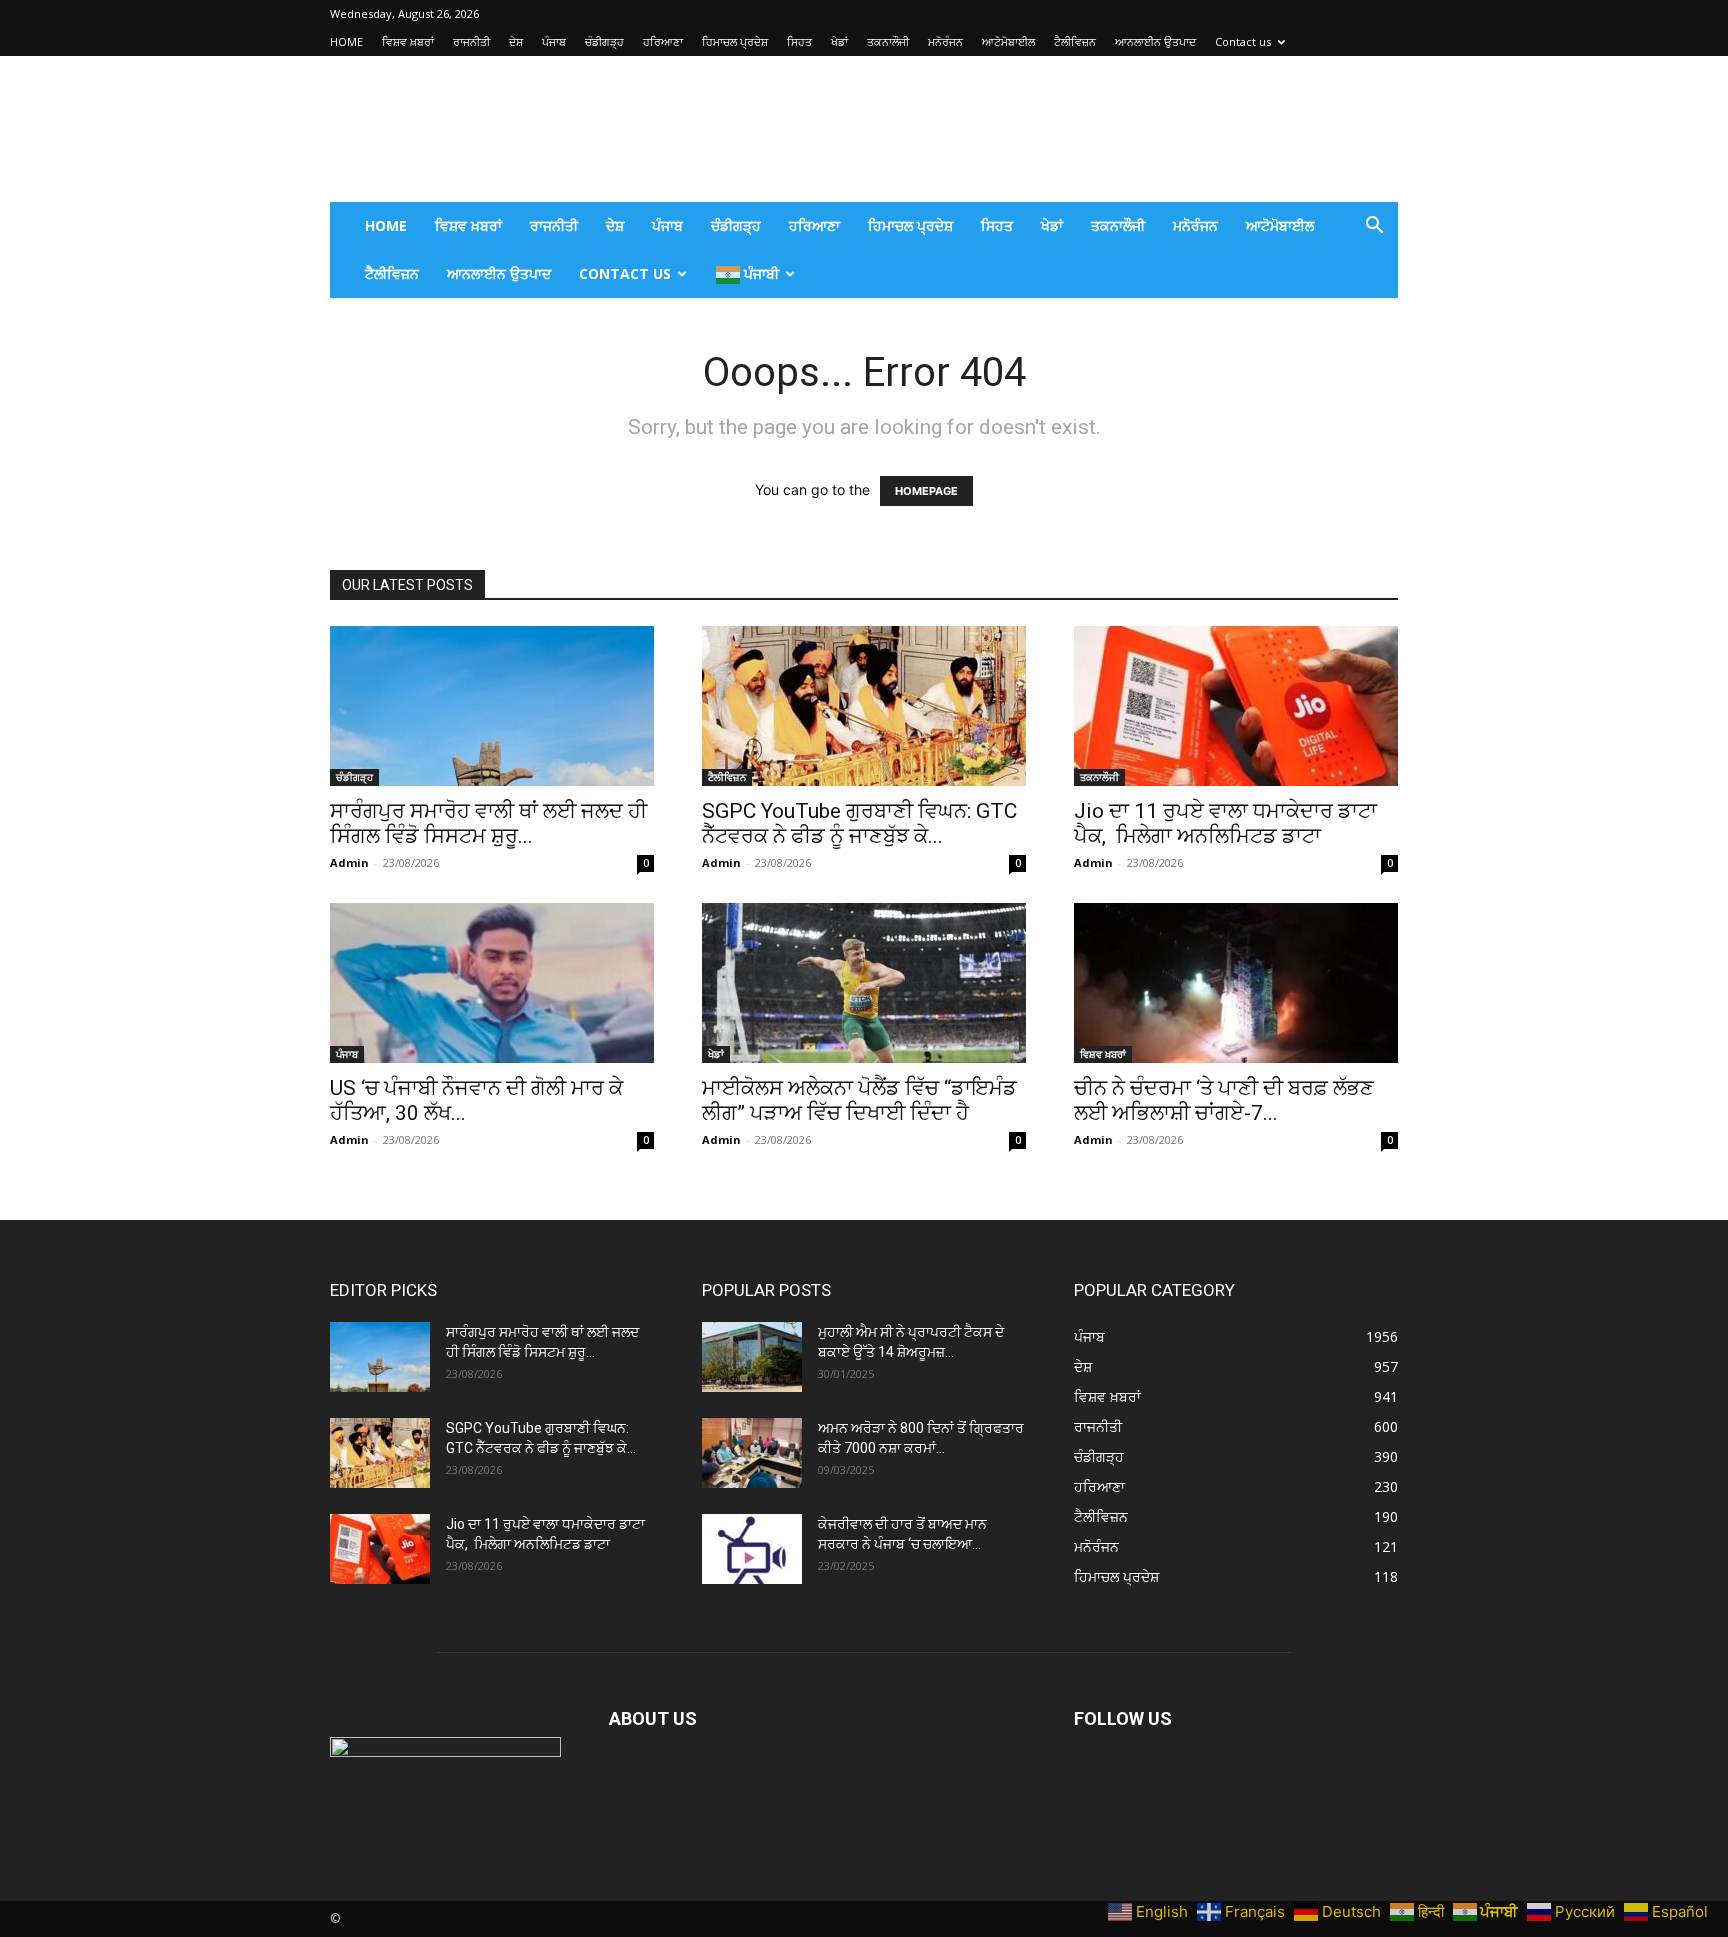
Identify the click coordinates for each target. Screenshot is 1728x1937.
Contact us (1243, 41)
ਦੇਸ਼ (516, 41)
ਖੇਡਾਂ (839, 41)
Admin (349, 862)
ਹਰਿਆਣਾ (663, 41)
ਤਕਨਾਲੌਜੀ (888, 41)
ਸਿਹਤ (799, 41)
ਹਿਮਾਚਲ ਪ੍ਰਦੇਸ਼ (735, 41)
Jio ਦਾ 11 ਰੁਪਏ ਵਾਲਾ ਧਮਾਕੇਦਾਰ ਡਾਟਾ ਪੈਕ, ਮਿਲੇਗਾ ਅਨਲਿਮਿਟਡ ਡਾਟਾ (1225, 823)
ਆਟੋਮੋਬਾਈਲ (1008, 41)
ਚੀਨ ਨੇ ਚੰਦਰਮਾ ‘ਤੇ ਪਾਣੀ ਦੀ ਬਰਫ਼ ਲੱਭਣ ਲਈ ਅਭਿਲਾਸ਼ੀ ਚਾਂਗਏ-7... (1224, 1100)
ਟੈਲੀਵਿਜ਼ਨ (1075, 41)
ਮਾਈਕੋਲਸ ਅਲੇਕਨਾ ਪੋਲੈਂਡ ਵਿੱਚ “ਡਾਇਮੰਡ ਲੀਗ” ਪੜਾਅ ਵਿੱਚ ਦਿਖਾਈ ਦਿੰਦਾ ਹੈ (859, 1100)
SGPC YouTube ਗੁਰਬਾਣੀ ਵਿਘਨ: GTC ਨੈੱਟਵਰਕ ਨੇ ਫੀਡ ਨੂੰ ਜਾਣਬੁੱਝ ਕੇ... (859, 823)
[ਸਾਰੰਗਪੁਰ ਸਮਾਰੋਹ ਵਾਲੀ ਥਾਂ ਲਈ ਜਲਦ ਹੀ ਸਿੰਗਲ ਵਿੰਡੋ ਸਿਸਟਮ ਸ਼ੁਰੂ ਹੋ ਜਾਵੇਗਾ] (492, 706)
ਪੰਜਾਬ (554, 41)
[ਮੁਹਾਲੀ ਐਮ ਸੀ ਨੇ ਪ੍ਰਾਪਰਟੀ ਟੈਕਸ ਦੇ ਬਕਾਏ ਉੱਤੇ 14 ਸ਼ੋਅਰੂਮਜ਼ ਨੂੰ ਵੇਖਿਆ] (752, 1357)
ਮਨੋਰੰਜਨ (945, 41)
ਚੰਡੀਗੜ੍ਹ (604, 41)
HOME (346, 41)
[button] (1374, 227)
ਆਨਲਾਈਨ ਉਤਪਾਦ (1155, 41)
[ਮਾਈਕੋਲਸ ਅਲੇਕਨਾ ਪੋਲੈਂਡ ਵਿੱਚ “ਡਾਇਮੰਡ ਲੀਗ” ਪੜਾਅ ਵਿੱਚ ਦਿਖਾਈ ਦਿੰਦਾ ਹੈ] (864, 983)
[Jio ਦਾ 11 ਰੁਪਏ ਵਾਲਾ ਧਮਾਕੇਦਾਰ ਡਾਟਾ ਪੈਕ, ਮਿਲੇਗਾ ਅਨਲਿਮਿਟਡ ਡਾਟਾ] (1236, 706)
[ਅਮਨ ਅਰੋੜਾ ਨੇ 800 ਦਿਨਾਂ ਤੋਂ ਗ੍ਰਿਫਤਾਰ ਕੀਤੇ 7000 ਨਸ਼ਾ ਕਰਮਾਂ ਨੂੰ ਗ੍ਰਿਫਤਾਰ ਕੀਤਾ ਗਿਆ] (752, 1453)
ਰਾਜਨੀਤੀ (471, 41)
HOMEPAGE (926, 491)
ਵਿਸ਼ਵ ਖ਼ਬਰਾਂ (408, 41)
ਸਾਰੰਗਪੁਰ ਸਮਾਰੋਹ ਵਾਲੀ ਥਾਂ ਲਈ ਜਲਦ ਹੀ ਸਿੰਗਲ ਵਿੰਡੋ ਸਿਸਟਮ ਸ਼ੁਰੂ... (488, 823)
